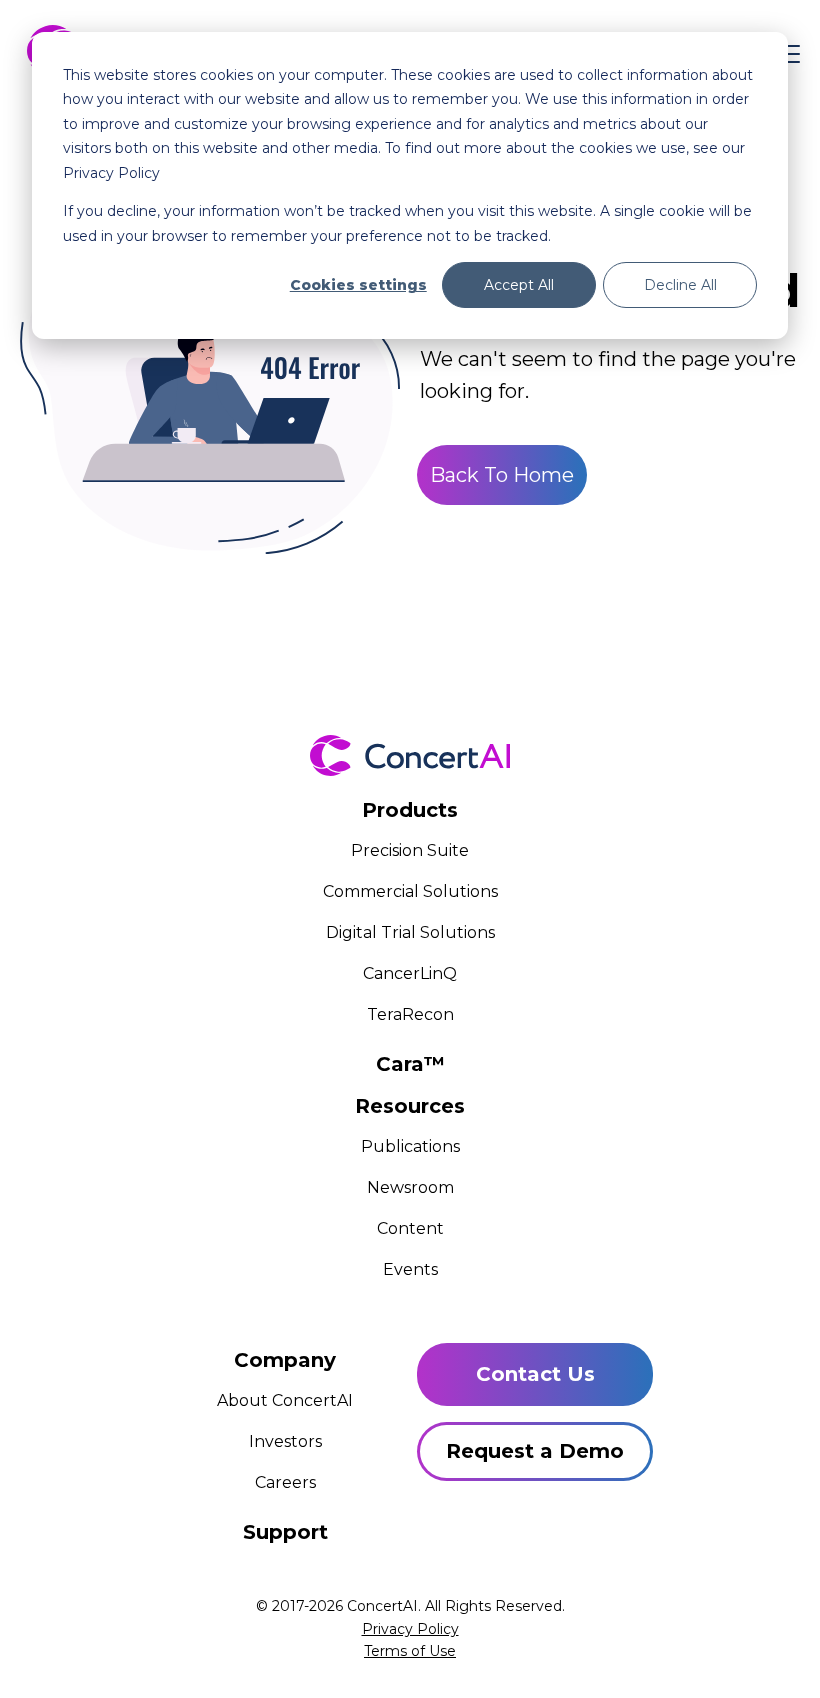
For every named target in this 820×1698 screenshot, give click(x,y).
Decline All (680, 285)
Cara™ (410, 1064)
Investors (285, 1441)
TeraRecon (410, 1014)
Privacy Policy (410, 1629)
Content (410, 1228)
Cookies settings (358, 285)
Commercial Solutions (410, 891)
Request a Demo (535, 1451)
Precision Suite (410, 850)
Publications (410, 1146)
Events (410, 1269)
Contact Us (535, 1374)
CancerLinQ (410, 973)
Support (285, 1532)
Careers (285, 1482)
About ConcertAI (285, 1400)
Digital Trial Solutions (410, 932)
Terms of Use (410, 1651)
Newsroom (410, 1187)
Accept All (519, 285)
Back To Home (502, 475)
